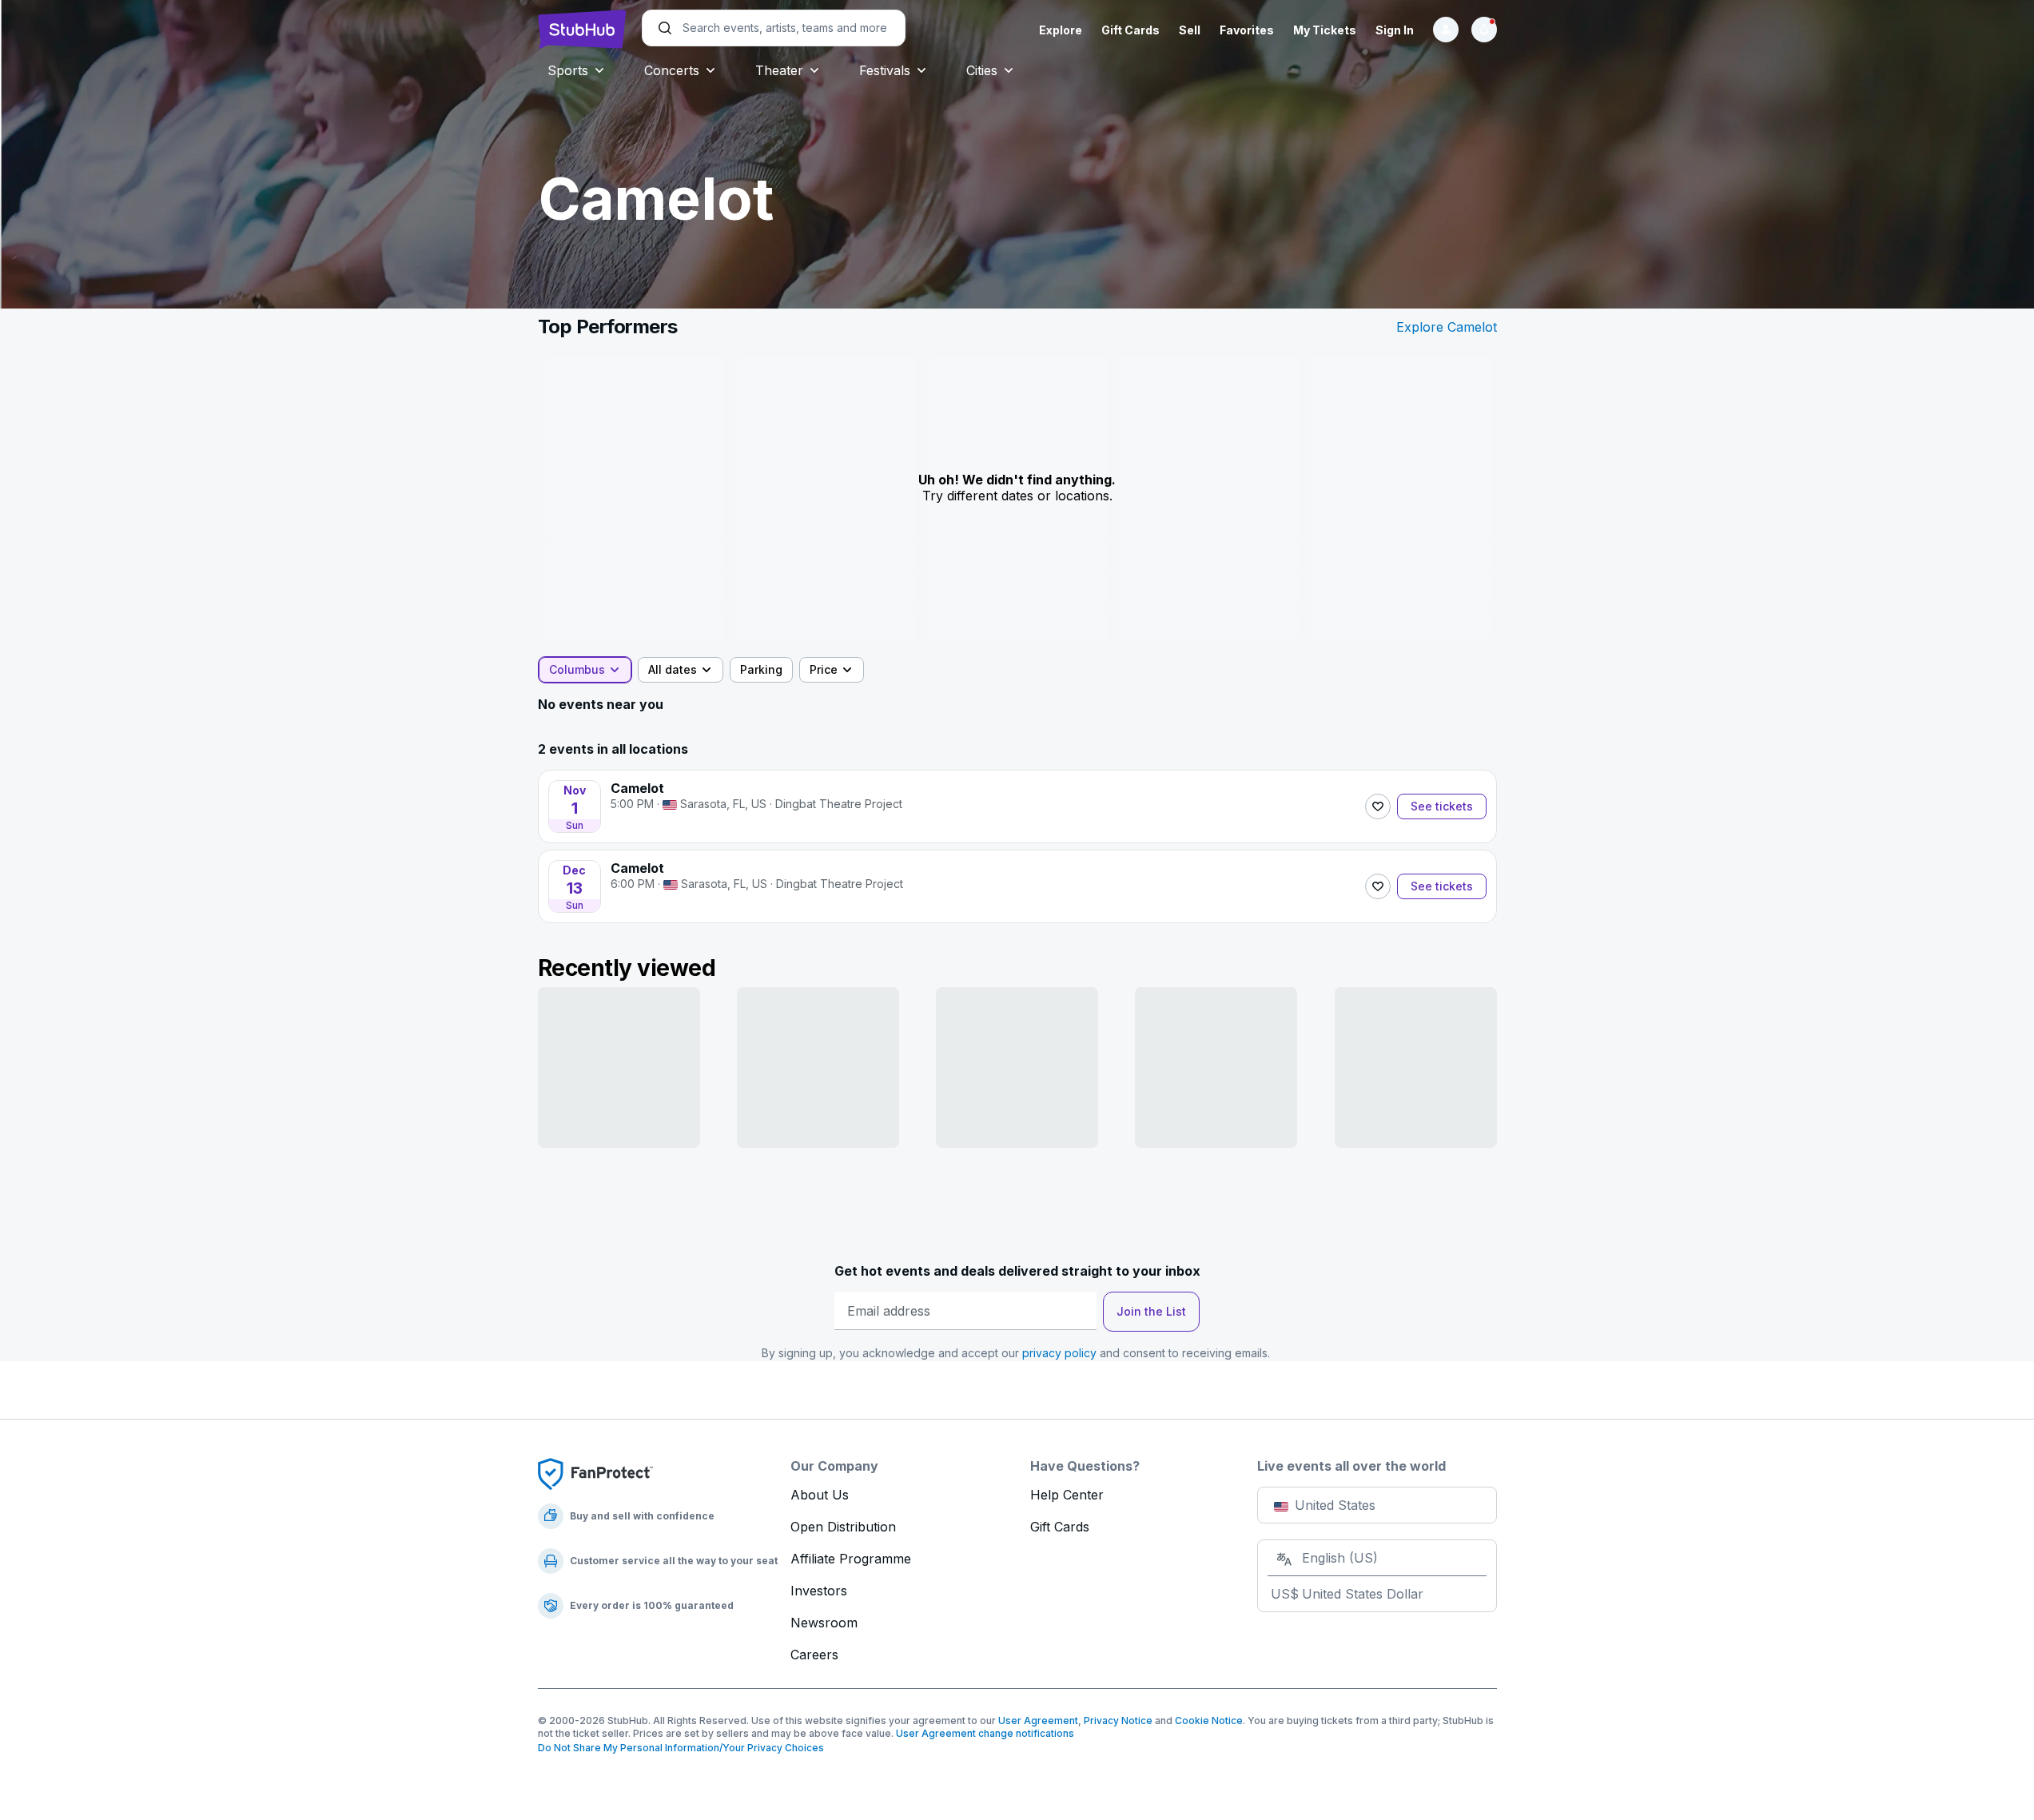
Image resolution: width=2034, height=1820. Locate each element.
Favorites (1247, 30)
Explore (1061, 30)
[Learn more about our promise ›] (595, 1473)
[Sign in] (1446, 30)
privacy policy (1059, 1353)
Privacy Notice (1118, 1720)
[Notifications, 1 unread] (1484, 30)
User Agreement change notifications (985, 1733)
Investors (819, 1591)
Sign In (1395, 30)
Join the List (1151, 1311)
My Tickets (1325, 30)
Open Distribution (843, 1527)
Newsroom (824, 1623)
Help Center (1067, 1495)
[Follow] (1378, 806)
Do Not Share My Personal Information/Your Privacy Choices (681, 1748)
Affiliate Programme (851, 1559)
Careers (814, 1655)
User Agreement (1038, 1720)
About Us (820, 1495)
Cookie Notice (1209, 1720)
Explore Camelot (1447, 327)
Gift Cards (1130, 30)
